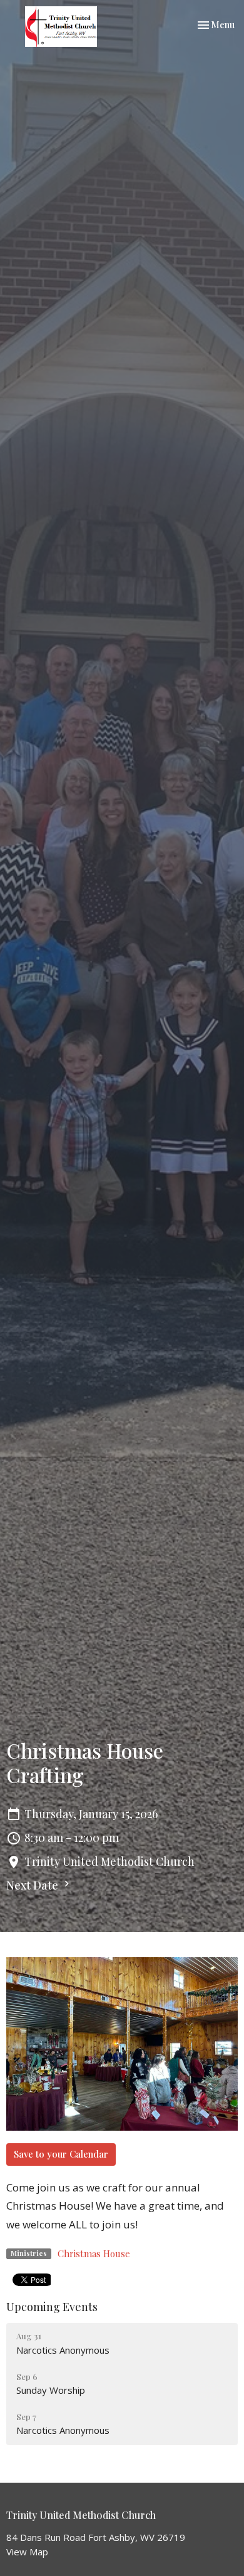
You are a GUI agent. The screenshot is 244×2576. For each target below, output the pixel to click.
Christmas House (94, 2253)
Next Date (33, 1885)
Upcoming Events (52, 2307)
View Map (27, 2552)
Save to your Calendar (61, 2154)
